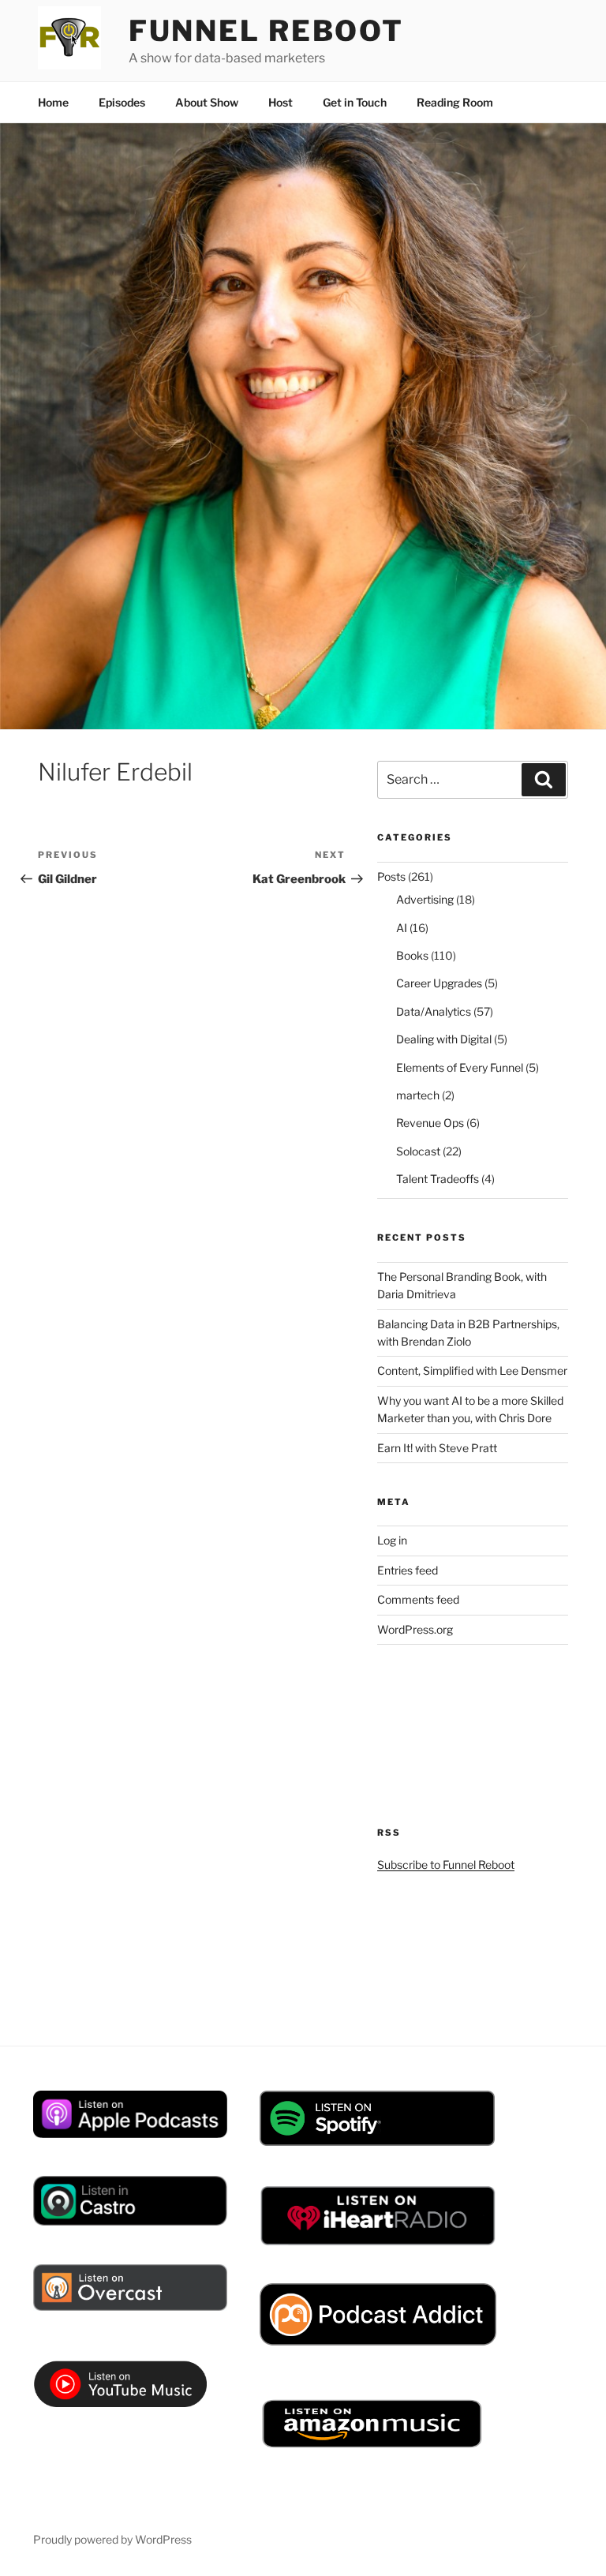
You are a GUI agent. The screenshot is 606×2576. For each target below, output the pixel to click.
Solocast (418, 1151)
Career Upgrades (439, 983)
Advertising (425, 899)
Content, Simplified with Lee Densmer (472, 1370)
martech (418, 1095)
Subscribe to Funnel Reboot (446, 1865)
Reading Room (455, 102)
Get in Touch (355, 102)
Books (412, 955)
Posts (391, 876)
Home (53, 102)
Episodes (122, 102)
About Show (207, 102)
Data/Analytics (434, 1011)
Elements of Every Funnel (460, 1067)
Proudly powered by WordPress (112, 2539)
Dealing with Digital (444, 1039)
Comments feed (418, 1599)
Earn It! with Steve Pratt (437, 1448)
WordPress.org (415, 1629)
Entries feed (408, 1570)
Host (281, 102)
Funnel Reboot (266, 31)
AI (402, 928)
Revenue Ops (430, 1123)
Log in (392, 1540)
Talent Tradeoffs (438, 1179)
